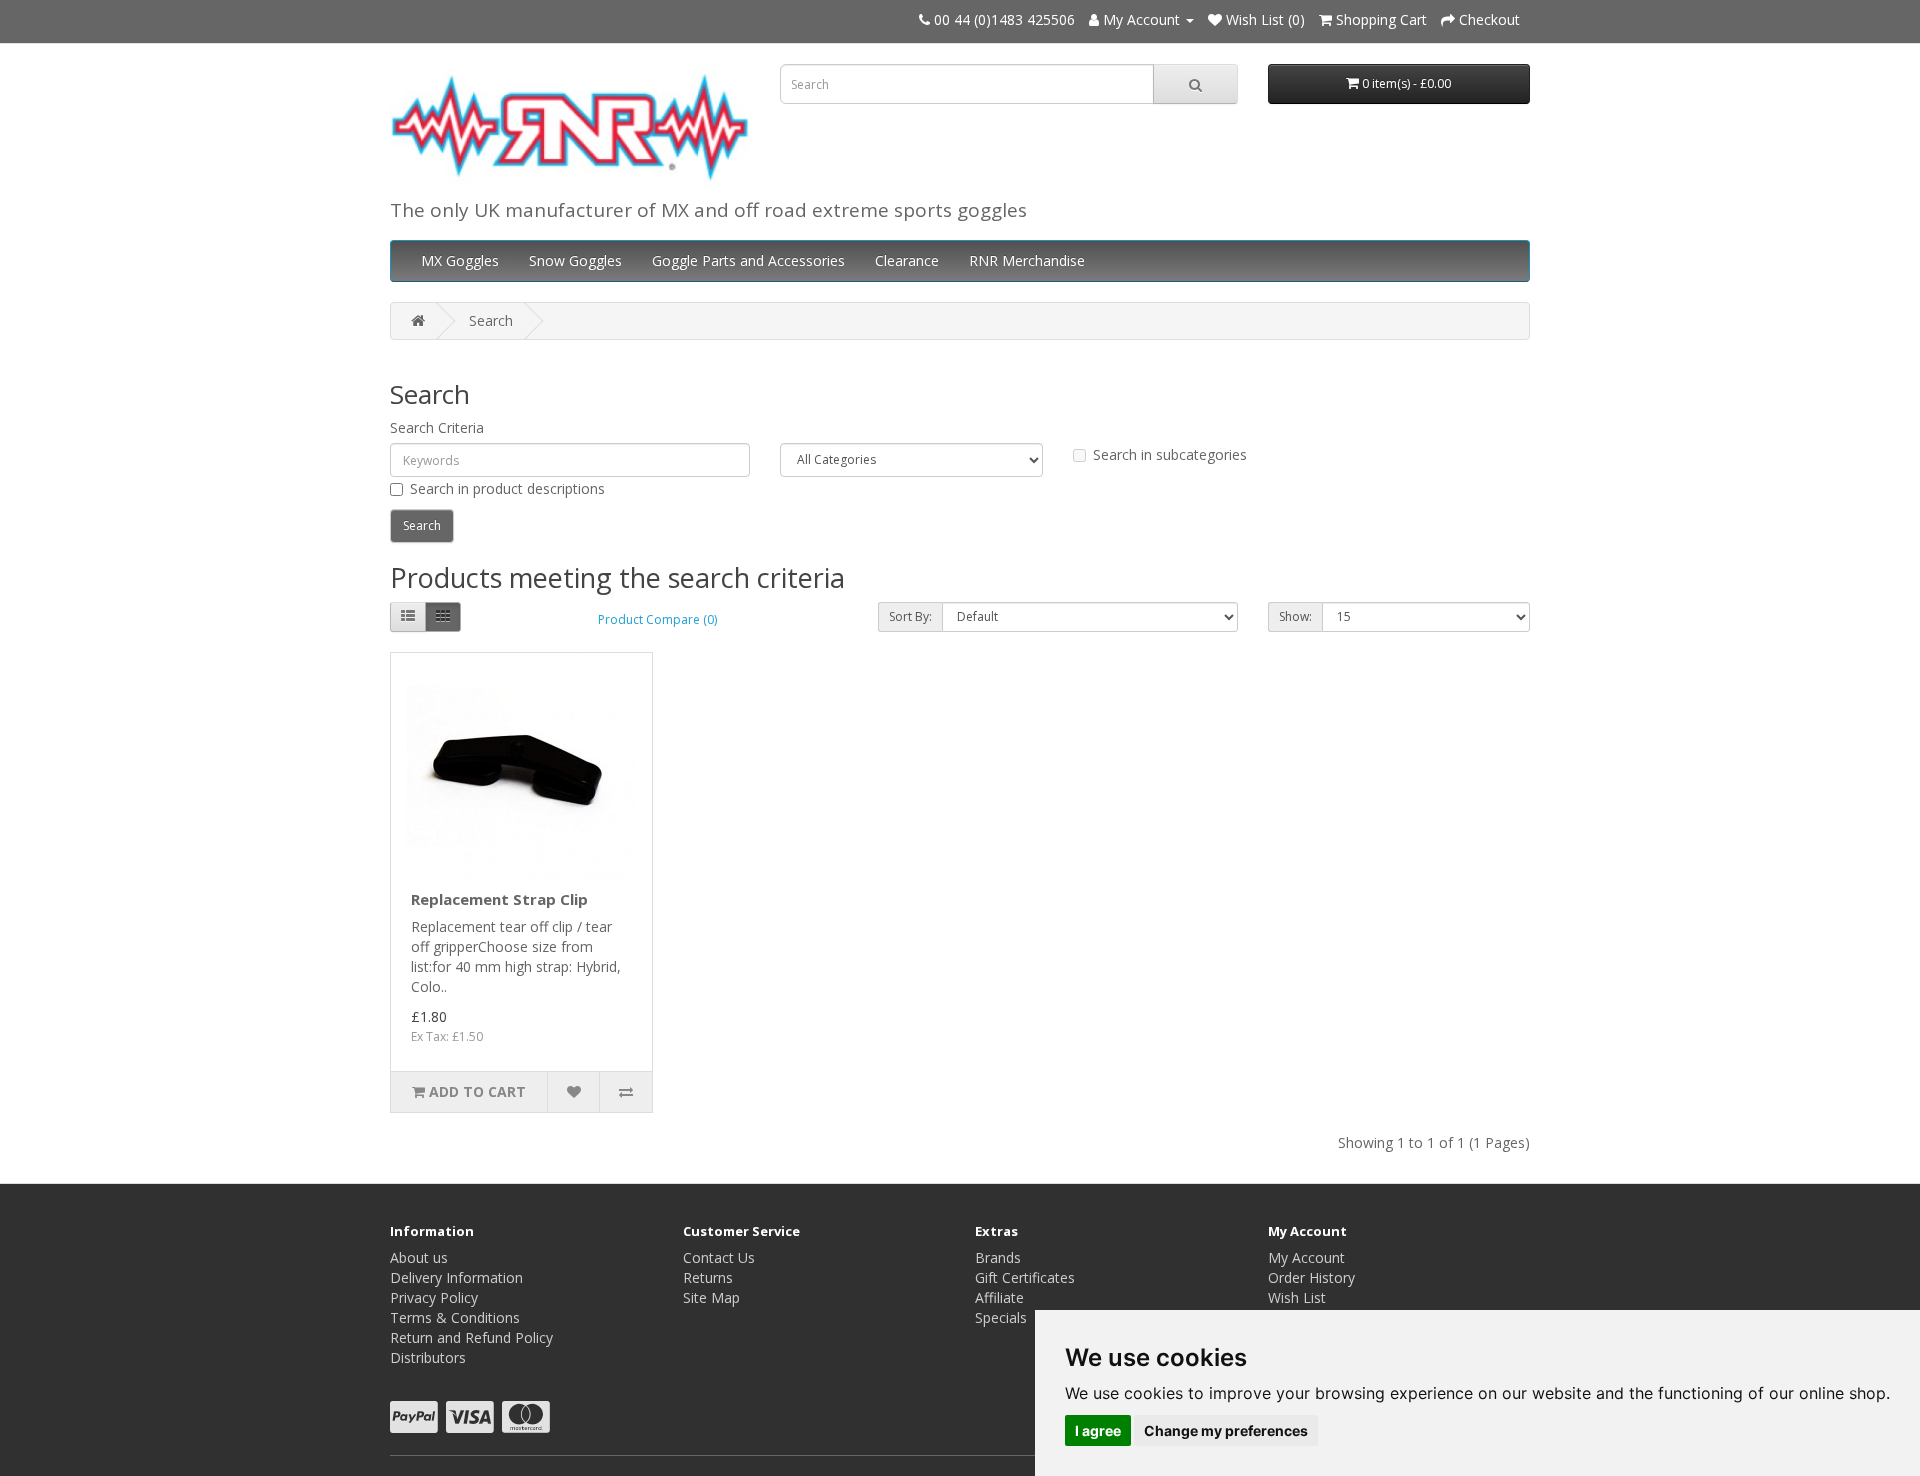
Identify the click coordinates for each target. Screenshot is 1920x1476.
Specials (1001, 1317)
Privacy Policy (434, 1297)
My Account (1306, 1257)
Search (491, 320)
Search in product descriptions (507, 488)
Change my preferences (1226, 1430)
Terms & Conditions (455, 1317)
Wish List (1297, 1297)
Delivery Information (456, 1277)
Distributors (428, 1357)
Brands (998, 1257)
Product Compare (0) (657, 619)
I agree (1098, 1430)
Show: (1295, 616)
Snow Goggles (575, 260)
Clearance (907, 260)
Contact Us (719, 1257)
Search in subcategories (1170, 454)
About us (419, 1257)
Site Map (711, 1297)
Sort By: (910, 616)
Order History (1311, 1277)
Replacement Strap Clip (499, 899)
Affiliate (999, 1297)
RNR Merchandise (1027, 260)
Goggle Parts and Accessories (748, 260)
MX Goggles (460, 260)
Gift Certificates (1025, 1277)
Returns (708, 1277)
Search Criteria (437, 427)
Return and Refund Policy (471, 1337)
